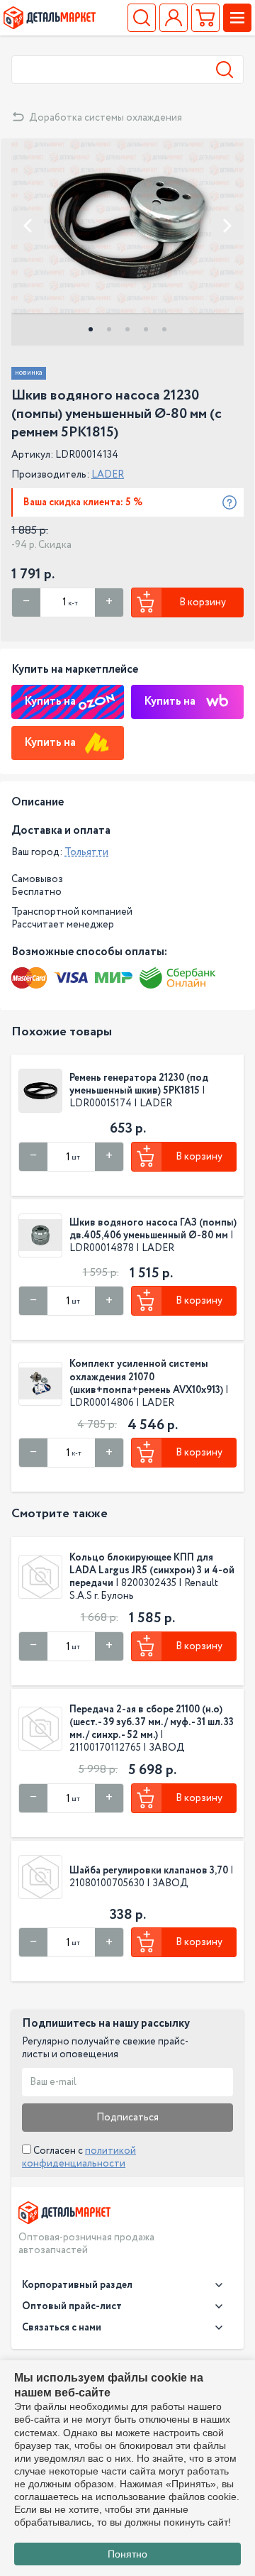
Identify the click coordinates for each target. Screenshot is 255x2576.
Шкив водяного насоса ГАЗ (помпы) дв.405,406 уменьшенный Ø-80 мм (153, 1229)
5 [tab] (164, 329)
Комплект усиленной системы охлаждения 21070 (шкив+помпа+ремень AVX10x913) (146, 1377)
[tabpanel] (127, 226)
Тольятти (86, 852)
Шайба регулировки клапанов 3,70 (149, 1871)
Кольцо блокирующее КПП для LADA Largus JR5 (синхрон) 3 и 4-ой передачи (152, 1570)
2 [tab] (109, 329)
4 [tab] (146, 329)
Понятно (127, 2554)
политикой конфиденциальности (79, 2157)
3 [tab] (127, 329)
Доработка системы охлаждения (106, 118)
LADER (108, 475)
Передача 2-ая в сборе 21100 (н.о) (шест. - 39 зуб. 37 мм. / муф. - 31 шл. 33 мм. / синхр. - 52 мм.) (152, 1722)
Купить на (50, 701)
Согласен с (79, 2157)
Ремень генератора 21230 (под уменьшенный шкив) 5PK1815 (139, 1084)
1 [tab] (91, 329)
